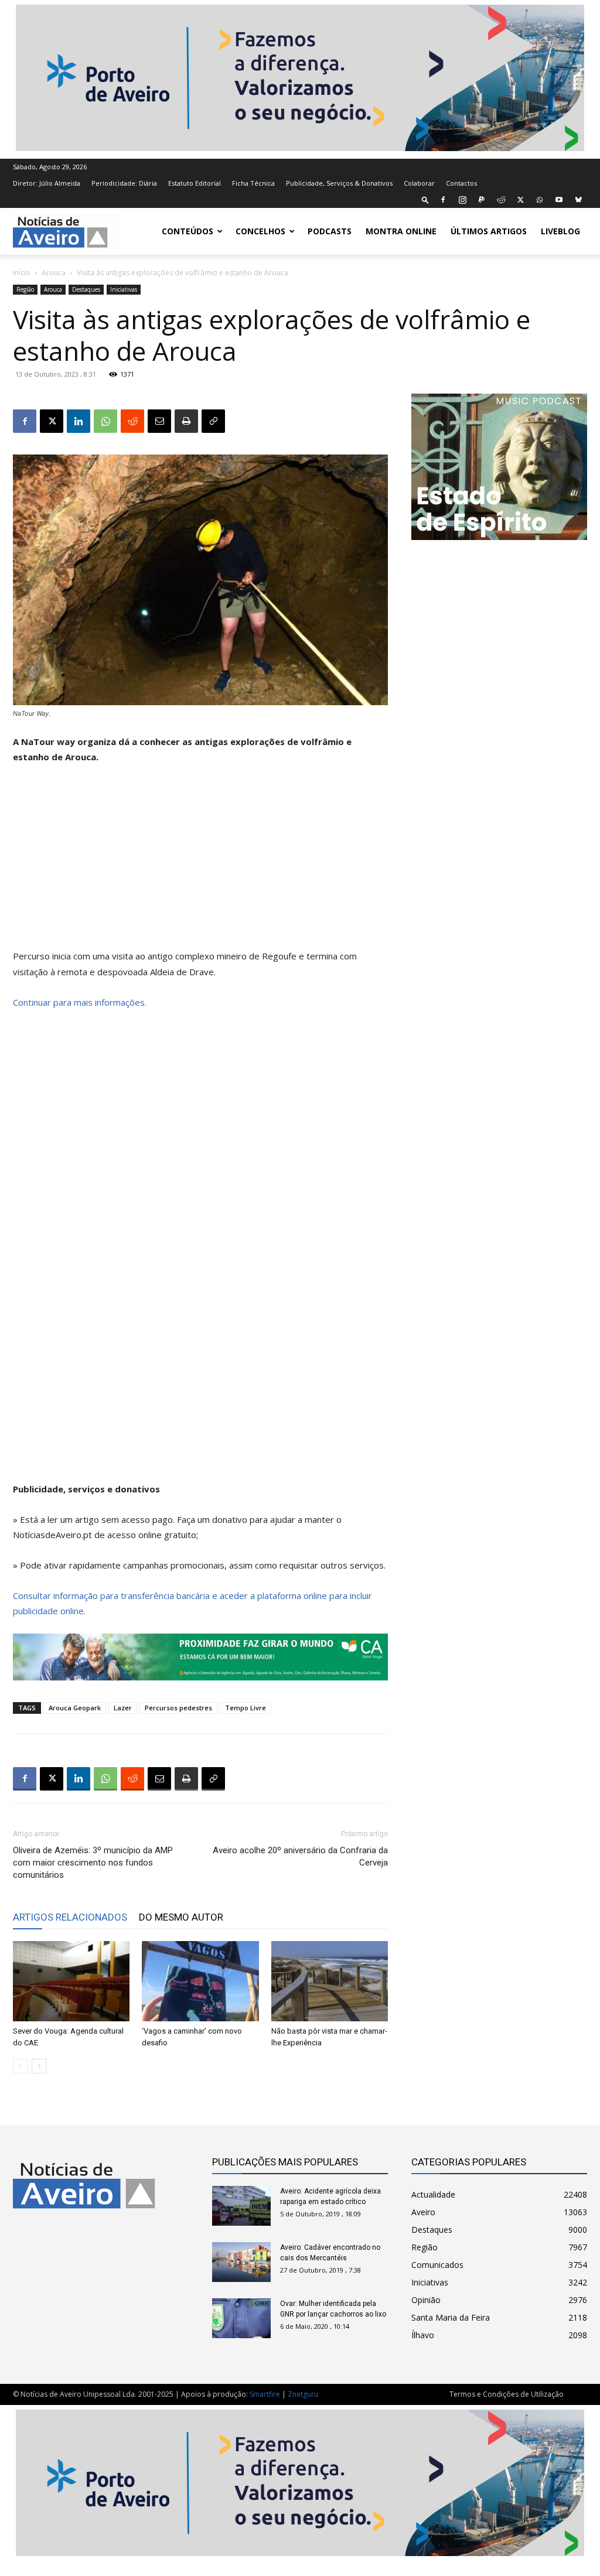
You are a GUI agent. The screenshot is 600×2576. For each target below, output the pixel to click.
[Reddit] (501, 200)
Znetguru (303, 2394)
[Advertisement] (200, 862)
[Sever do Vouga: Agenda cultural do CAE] (71, 1981)
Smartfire (265, 2394)
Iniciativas (124, 289)
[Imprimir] (186, 421)
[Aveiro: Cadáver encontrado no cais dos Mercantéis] (241, 2262)
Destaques (86, 289)
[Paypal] (482, 200)
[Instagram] (462, 200)
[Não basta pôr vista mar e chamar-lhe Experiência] (330, 1981)
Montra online (401, 231)
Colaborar (419, 183)
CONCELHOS (260, 231)
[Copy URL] (213, 421)
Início (22, 273)
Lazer (123, 1708)
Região (25, 289)
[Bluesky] (578, 200)
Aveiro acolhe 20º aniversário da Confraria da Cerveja (300, 1856)
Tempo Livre (246, 1708)
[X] (520, 200)
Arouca (54, 273)
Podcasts (330, 231)
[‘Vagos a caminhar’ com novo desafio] (200, 1981)
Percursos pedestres (178, 1708)
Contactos (461, 183)
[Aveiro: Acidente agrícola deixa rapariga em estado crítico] (241, 2206)
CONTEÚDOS (187, 231)
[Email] (159, 421)
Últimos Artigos (489, 231)
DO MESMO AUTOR (181, 1917)
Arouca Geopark (75, 1708)
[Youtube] (559, 200)
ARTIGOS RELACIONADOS (70, 1917)
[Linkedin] (79, 421)
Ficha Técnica (253, 183)
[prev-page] (20, 2066)
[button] (425, 199)
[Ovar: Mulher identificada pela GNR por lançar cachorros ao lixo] (241, 2319)
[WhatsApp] (540, 200)
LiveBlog (560, 231)
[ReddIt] (132, 421)
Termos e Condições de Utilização (507, 2394)
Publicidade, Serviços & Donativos (339, 183)
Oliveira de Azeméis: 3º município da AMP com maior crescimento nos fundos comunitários (93, 1863)
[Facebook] (443, 200)
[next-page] (39, 2066)
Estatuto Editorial (195, 183)
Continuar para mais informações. (80, 1002)
